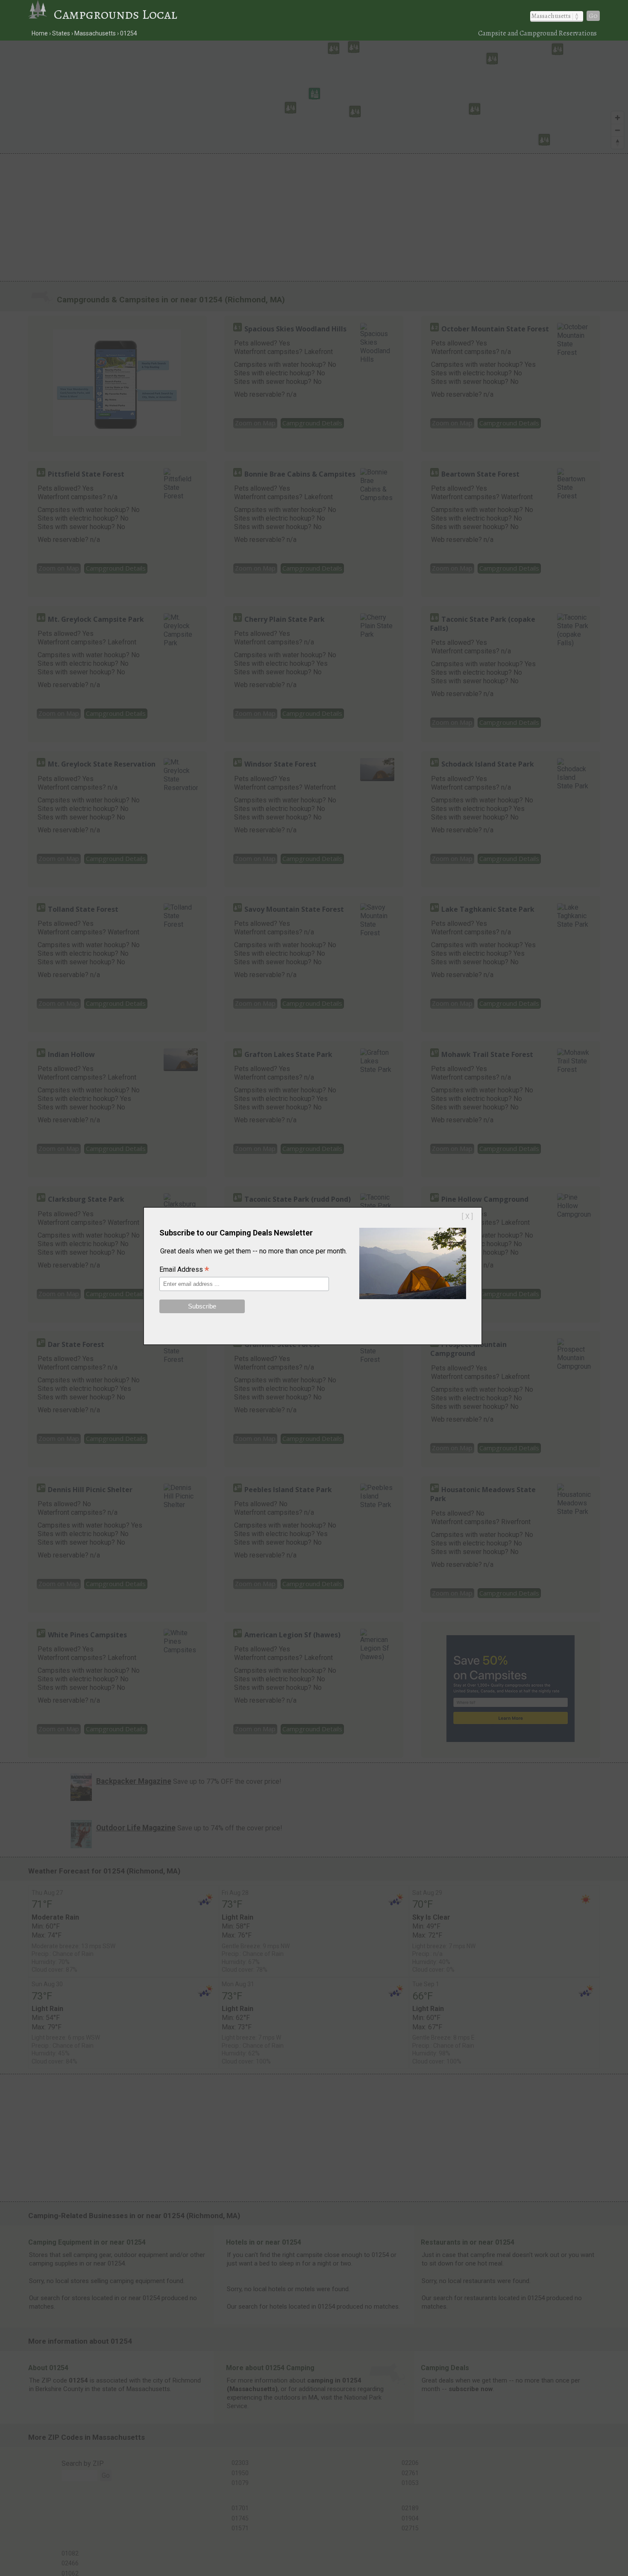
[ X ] (467, 1216)
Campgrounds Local (116, 14)
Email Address (184, 1270)
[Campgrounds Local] (41, 14)
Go (593, 16)
